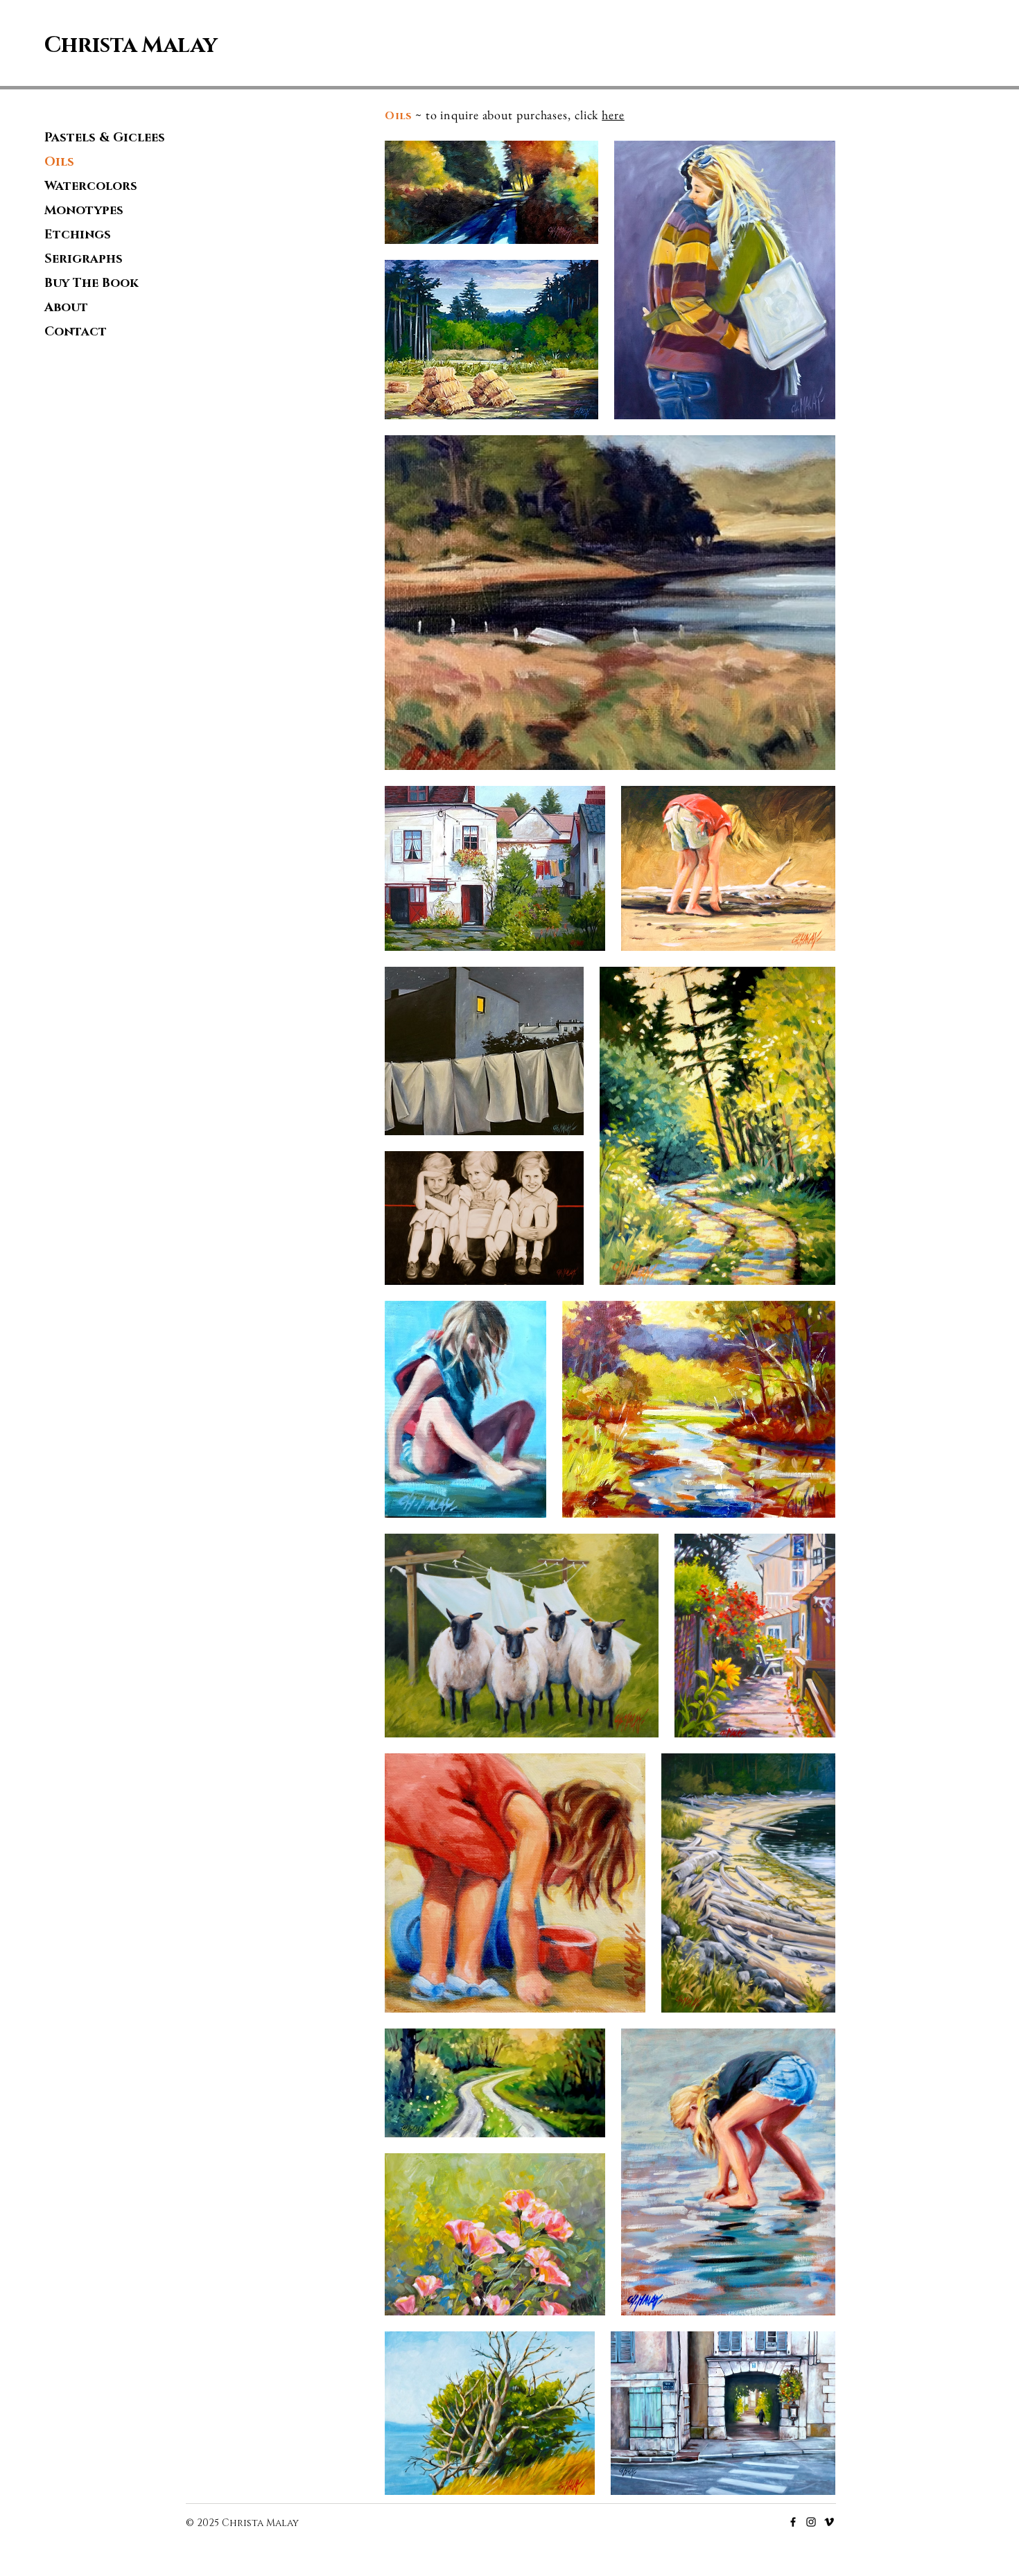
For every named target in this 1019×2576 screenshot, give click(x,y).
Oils (59, 162)
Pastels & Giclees (105, 138)
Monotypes (84, 211)
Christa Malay (131, 45)
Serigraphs (84, 259)
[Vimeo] (829, 2522)
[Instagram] (811, 2522)
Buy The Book (91, 283)
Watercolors (91, 186)
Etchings (78, 235)
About (66, 308)
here (613, 115)
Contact (76, 332)
